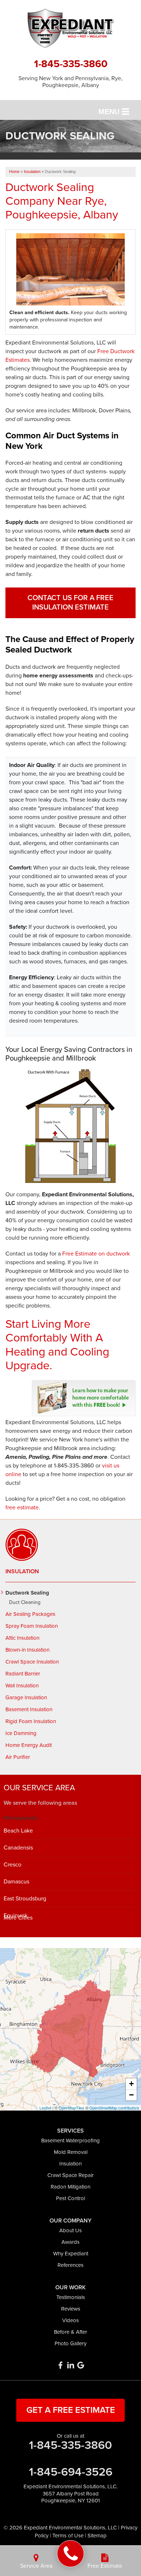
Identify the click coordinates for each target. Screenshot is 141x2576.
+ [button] (131, 2084)
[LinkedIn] (70, 2365)
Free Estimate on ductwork (96, 1254)
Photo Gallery (70, 2343)
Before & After (70, 2332)
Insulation (22, 1571)
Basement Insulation (29, 1709)
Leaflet (45, 2108)
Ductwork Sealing (27, 1593)
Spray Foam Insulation (32, 1626)
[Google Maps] (81, 2365)
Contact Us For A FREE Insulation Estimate (70, 603)
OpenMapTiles (71, 2108)
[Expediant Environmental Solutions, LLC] (71, 2554)
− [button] (131, 2095)
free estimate (22, 1508)
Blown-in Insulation (27, 1650)
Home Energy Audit (29, 1745)
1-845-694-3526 (71, 2472)
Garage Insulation (26, 1697)
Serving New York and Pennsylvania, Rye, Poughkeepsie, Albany (70, 82)
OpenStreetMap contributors (114, 2108)
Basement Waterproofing (70, 2141)
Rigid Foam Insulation (31, 1721)
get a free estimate (71, 2410)
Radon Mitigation (70, 2187)
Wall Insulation (22, 1686)
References (70, 2265)
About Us (70, 2230)
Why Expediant (71, 2254)
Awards (70, 2242)
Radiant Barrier (23, 1674)
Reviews (71, 2309)
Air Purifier (18, 1757)
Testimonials (71, 2297)
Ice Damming (21, 1733)
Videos (70, 2320)
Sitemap (97, 2536)
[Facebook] (60, 2365)
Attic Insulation (22, 1638)
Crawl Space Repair (70, 2175)
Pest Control (70, 2198)
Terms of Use (68, 2536)
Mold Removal (71, 2152)
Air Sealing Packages (30, 1614)
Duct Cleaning (25, 1603)
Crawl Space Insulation (32, 1662)
